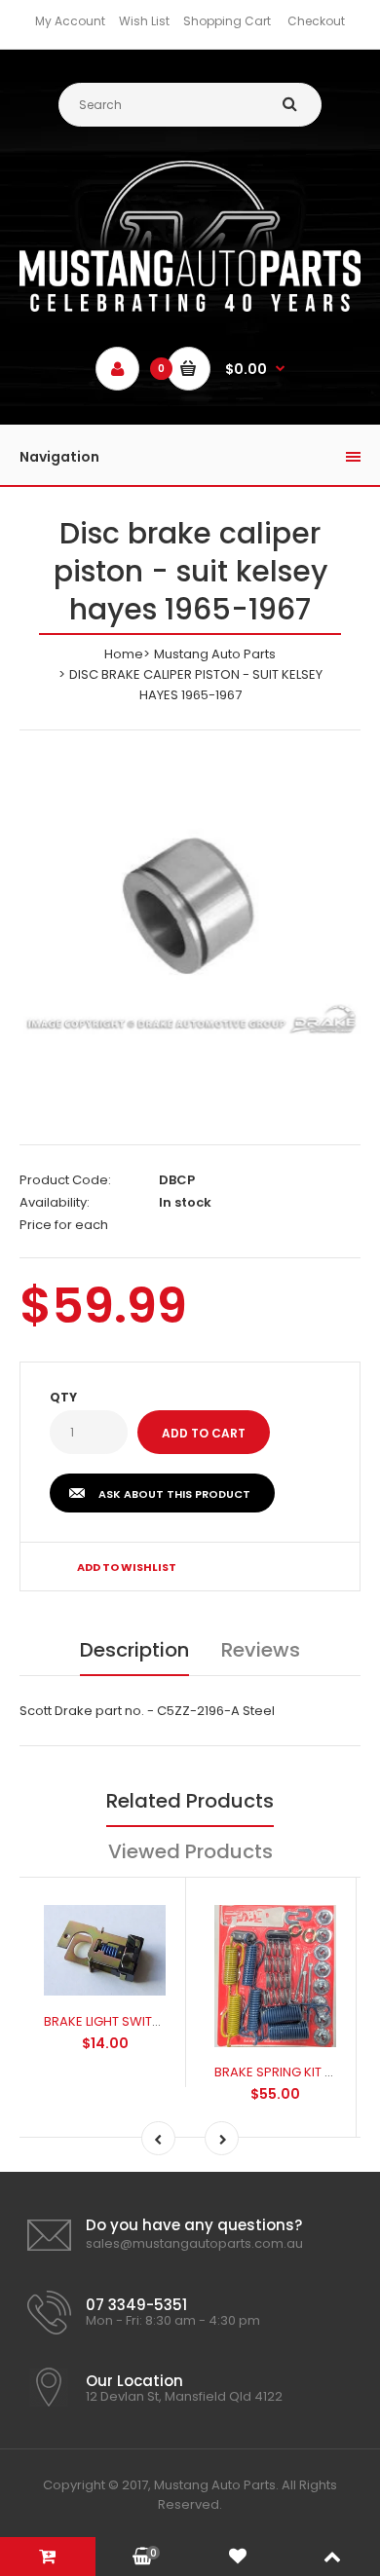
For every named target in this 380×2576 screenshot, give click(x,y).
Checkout (316, 21)
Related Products (190, 1801)
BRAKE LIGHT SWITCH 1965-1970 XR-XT (159, 2021)
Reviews (261, 1650)
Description (134, 1650)
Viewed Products (190, 1851)
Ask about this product (174, 1494)
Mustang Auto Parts (215, 654)
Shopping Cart (227, 21)
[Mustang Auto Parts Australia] (190, 307)
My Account (70, 21)
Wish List (144, 21)
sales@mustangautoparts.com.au (194, 2243)
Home (124, 654)
